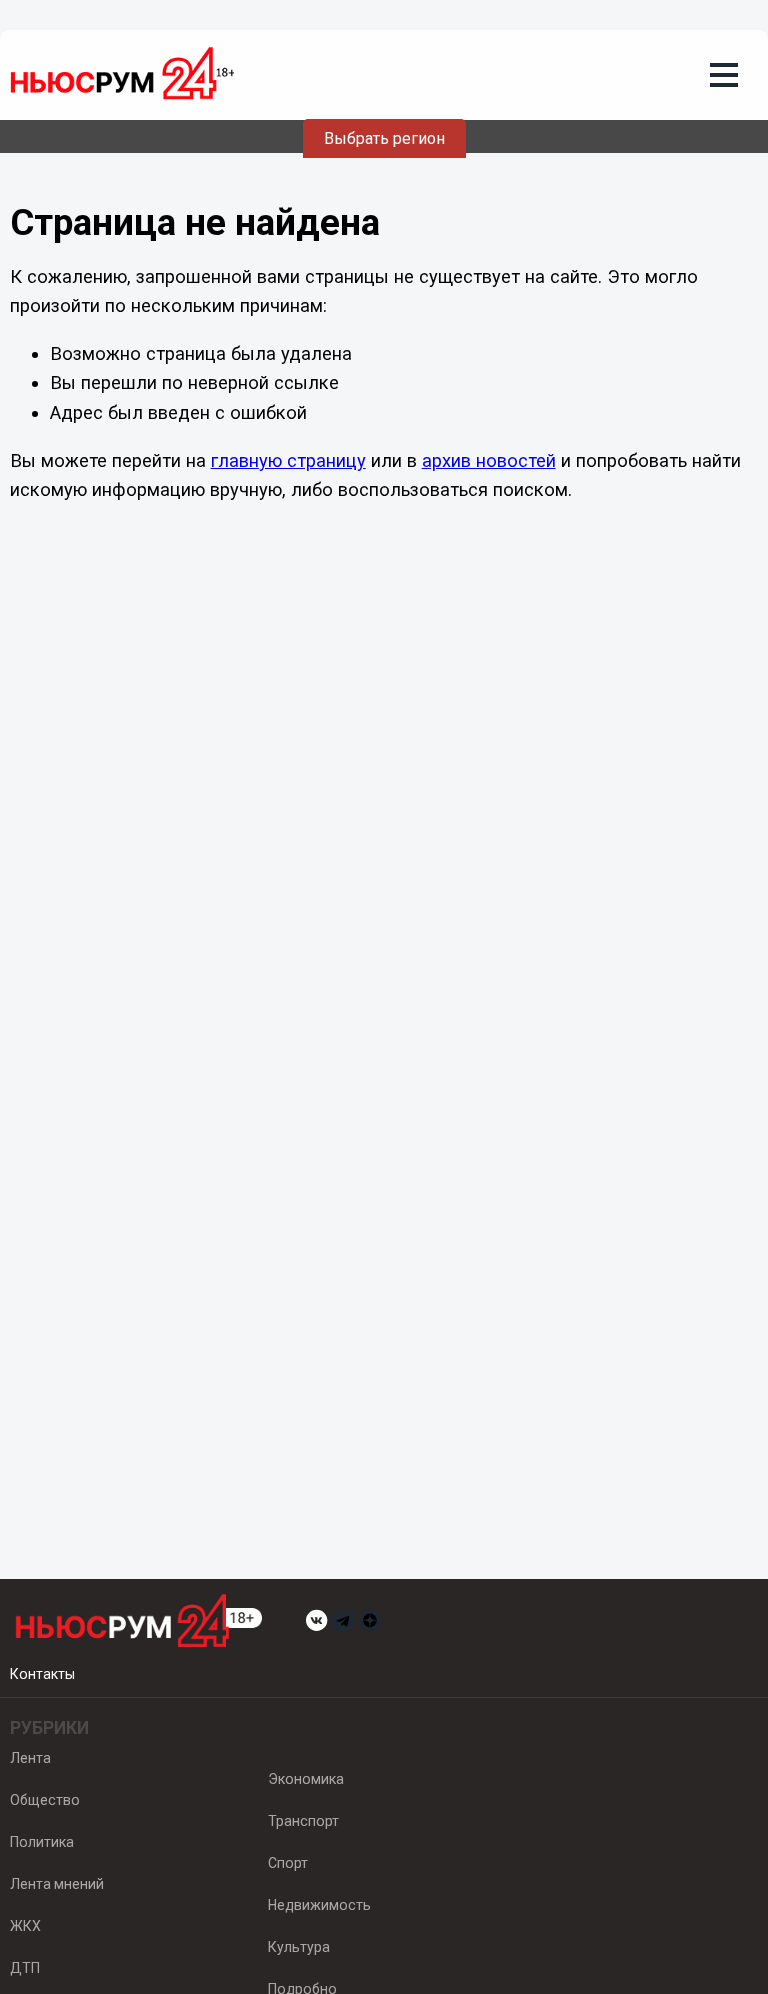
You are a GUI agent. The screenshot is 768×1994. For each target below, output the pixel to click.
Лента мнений (57, 1884)
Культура (299, 1947)
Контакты (42, 1674)
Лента (30, 1758)
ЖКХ (25, 1926)
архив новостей (489, 460)
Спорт (288, 1863)
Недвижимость (319, 1905)
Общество (45, 1800)
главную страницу (288, 460)
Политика (42, 1842)
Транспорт (303, 1821)
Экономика (306, 1779)
